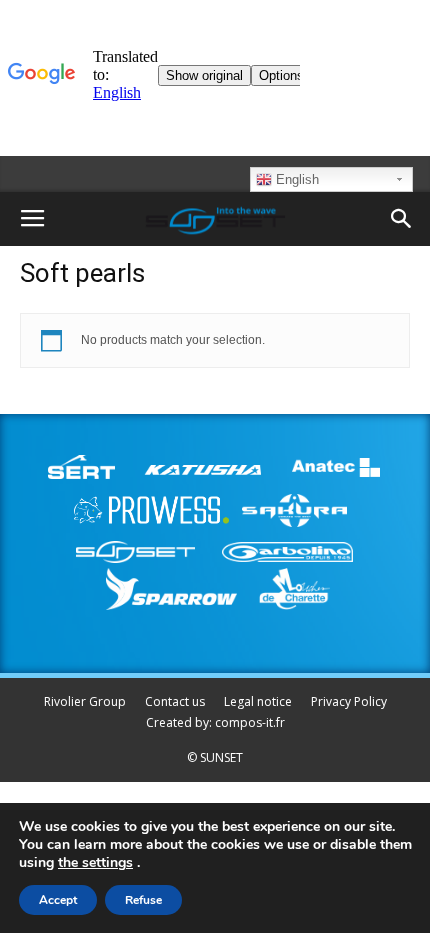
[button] (402, 219)
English (295, 179)
